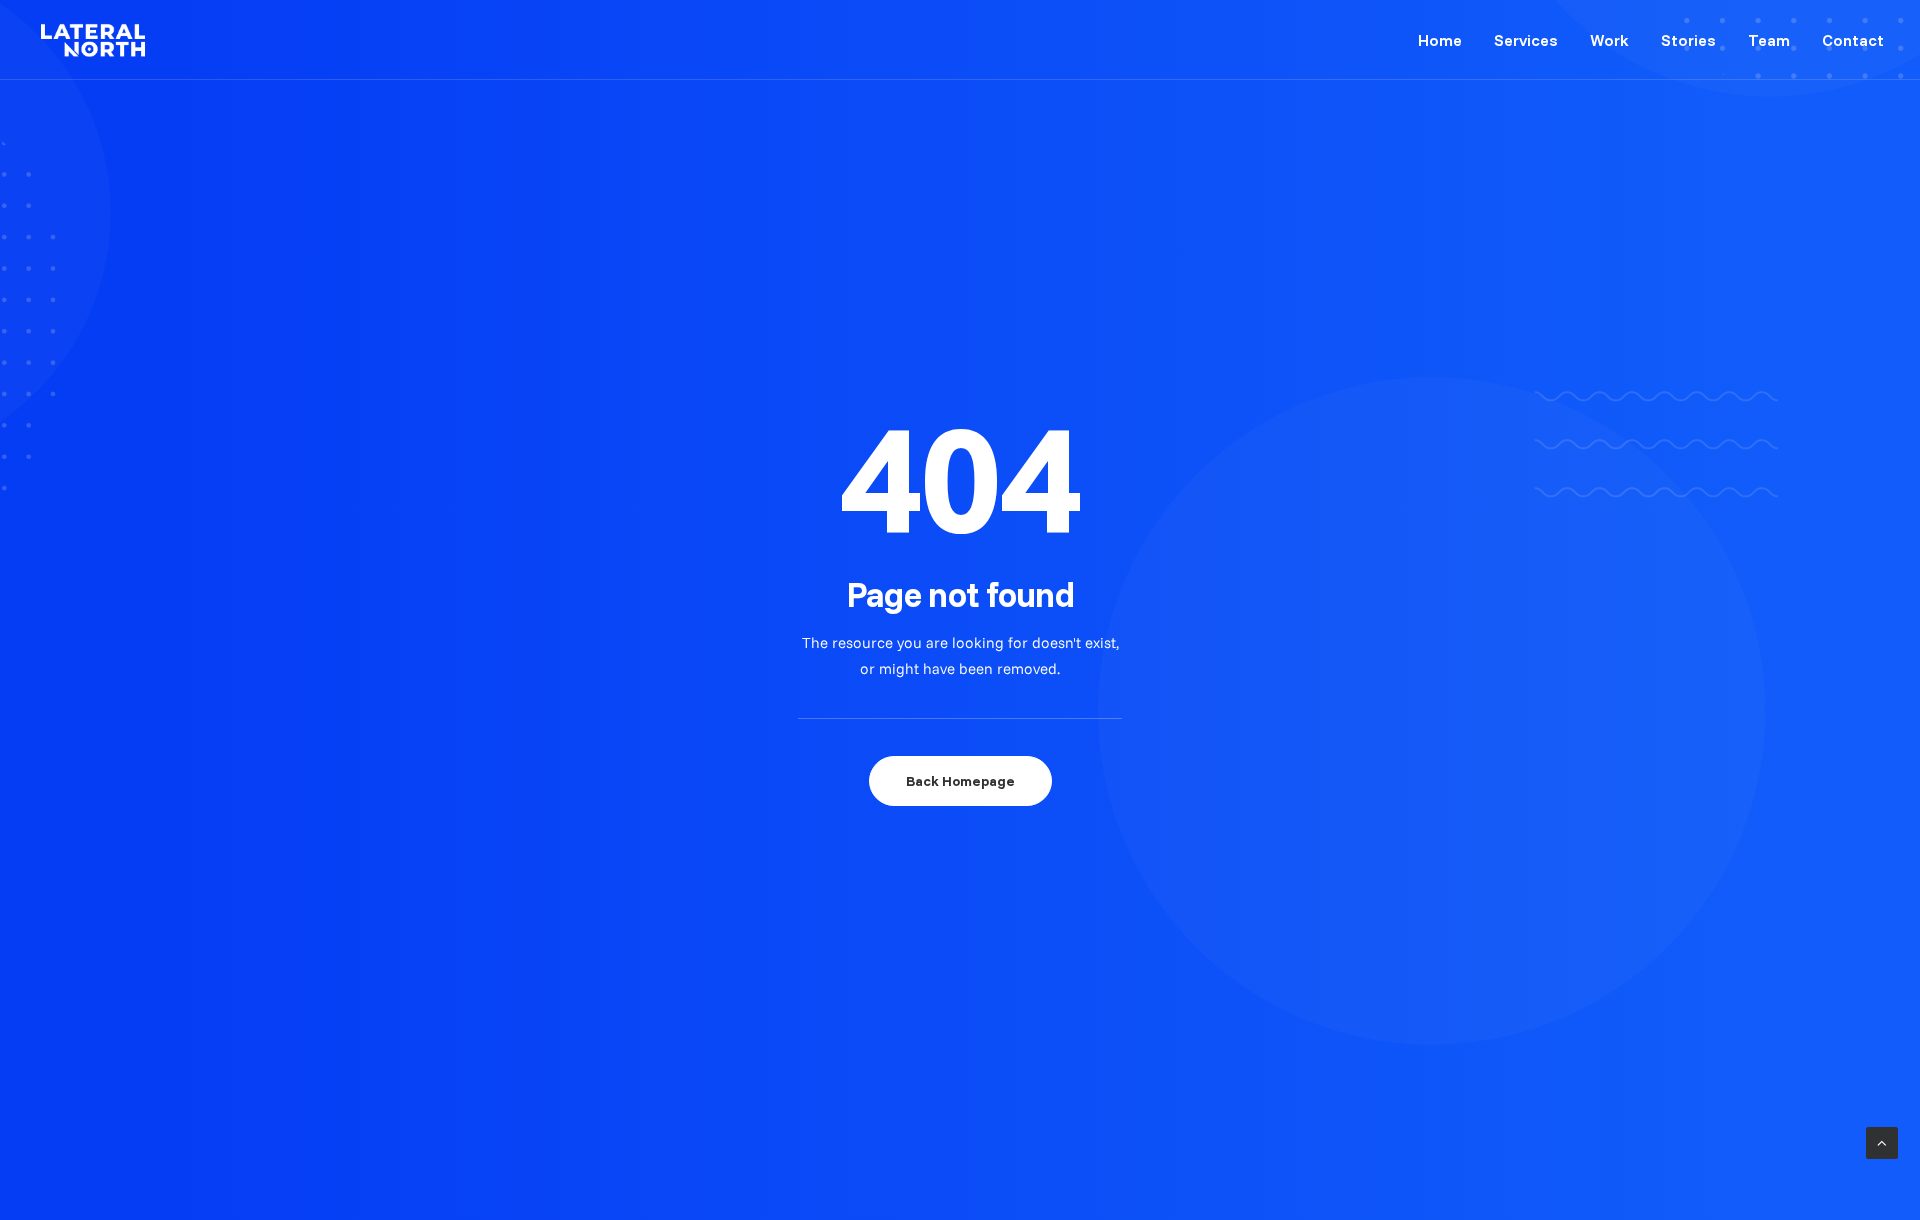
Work (1609, 40)
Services (1526, 40)
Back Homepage (960, 781)
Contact (1853, 40)
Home (1440, 40)
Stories (1688, 40)
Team (1769, 40)
